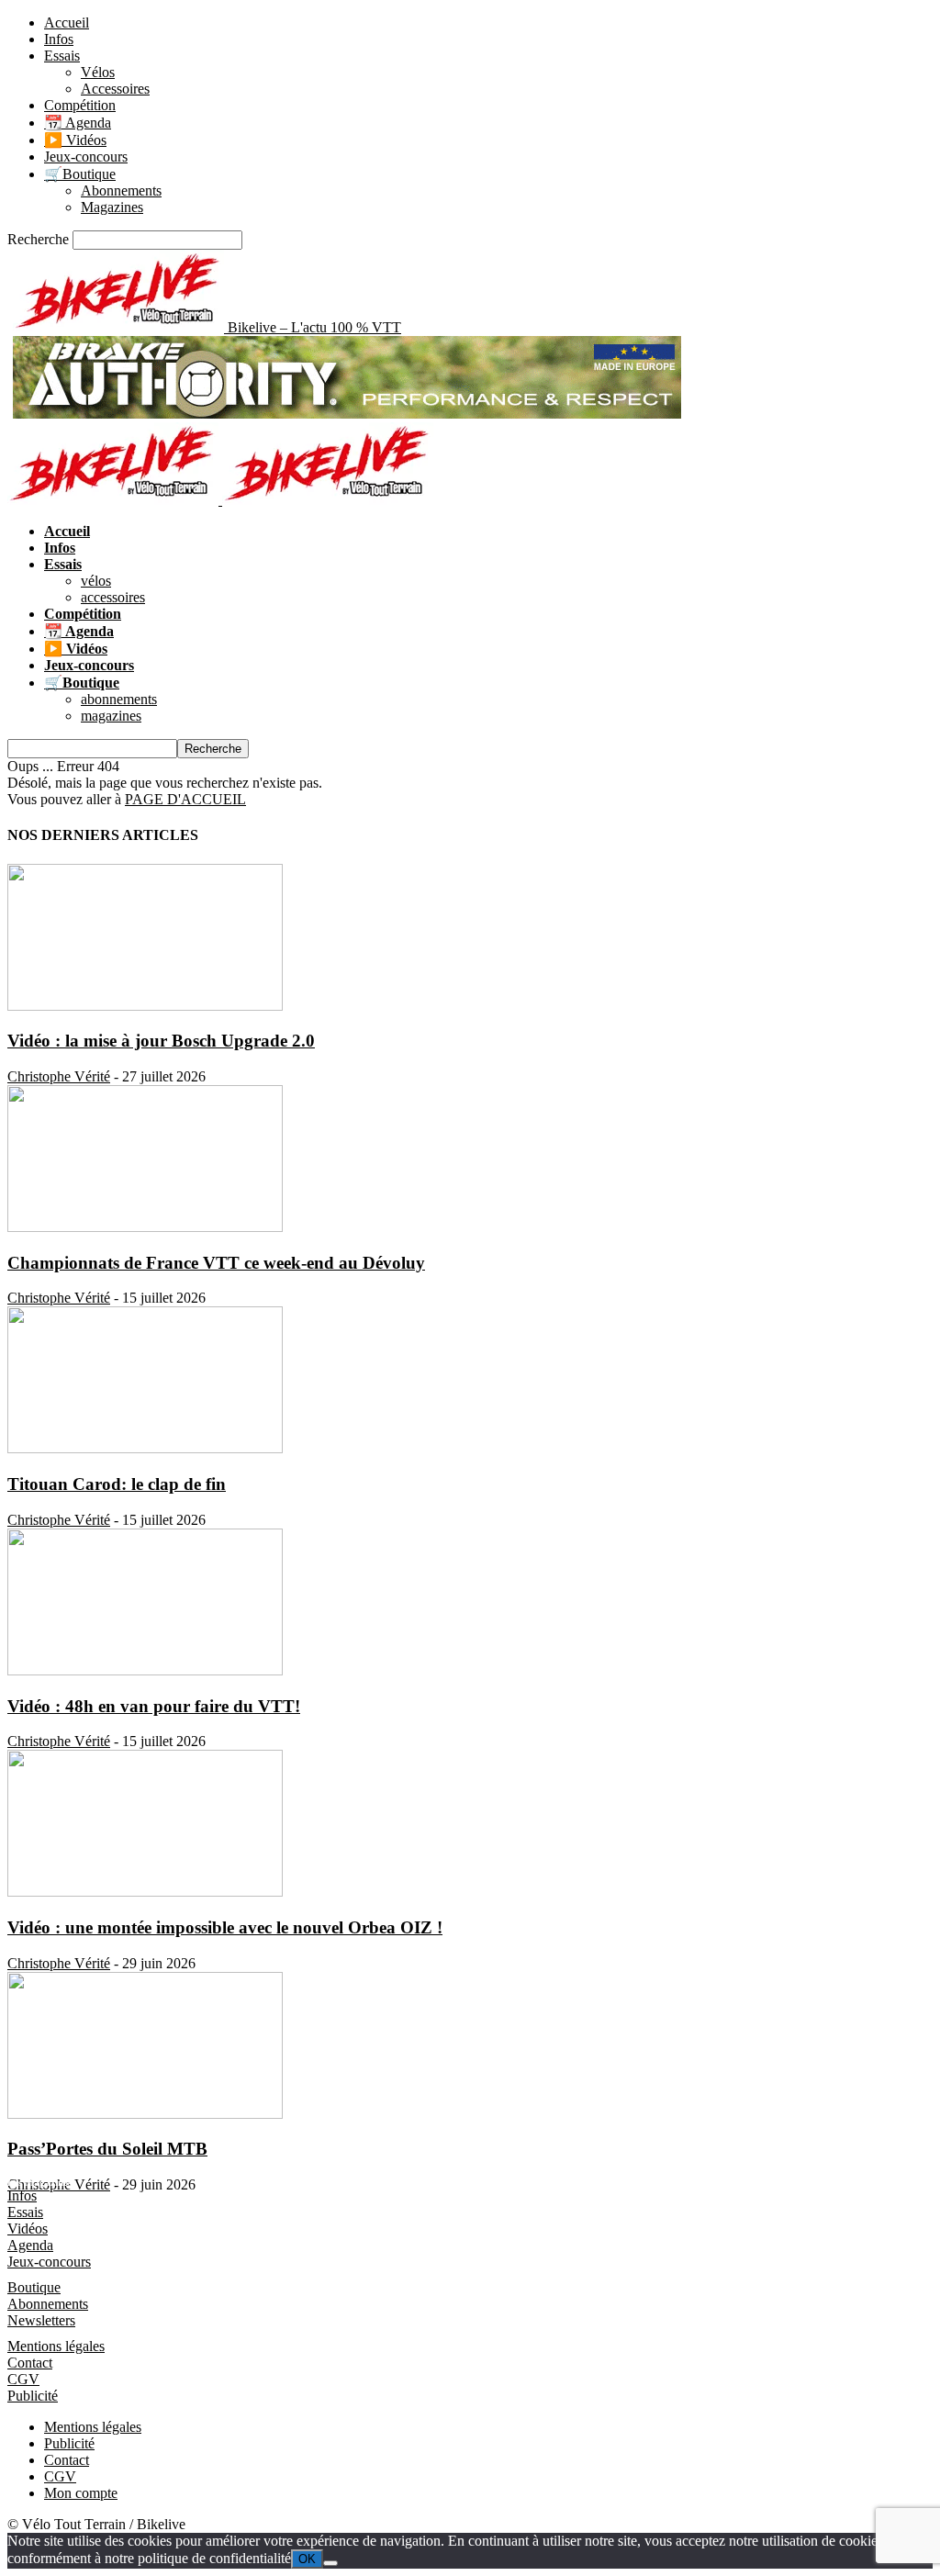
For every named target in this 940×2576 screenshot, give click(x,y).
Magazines (112, 207)
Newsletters (41, 2320)
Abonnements (121, 190)
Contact (30, 2363)
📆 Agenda (78, 123)
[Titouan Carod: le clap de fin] (145, 1448)
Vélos (98, 72)
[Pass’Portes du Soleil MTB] (145, 2114)
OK (307, 2559)
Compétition (80, 105)
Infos (59, 39)
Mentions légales (56, 2346)
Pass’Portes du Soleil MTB (107, 2149)
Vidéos (28, 2229)
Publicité (33, 2396)
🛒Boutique (80, 174)
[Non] (330, 2563)
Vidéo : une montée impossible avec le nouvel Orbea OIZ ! (225, 1927)
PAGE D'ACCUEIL (185, 799)
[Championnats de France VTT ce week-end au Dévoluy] (145, 1227)
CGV (23, 2379)
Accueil (67, 22)
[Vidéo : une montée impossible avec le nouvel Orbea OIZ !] (145, 1892)
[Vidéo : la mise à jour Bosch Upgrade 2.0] (145, 1006)
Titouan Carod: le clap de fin (117, 1484)
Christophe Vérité (59, 1076)
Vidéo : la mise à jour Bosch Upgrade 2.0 (161, 1041)
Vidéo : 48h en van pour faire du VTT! (154, 1706)
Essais (62, 56)
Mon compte (81, 2493)
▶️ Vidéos (75, 140)
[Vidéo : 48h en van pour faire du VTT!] (145, 1670)
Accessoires (115, 89)
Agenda (30, 2245)
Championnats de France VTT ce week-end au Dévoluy (216, 1263)
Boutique (34, 2287)
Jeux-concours (86, 157)
